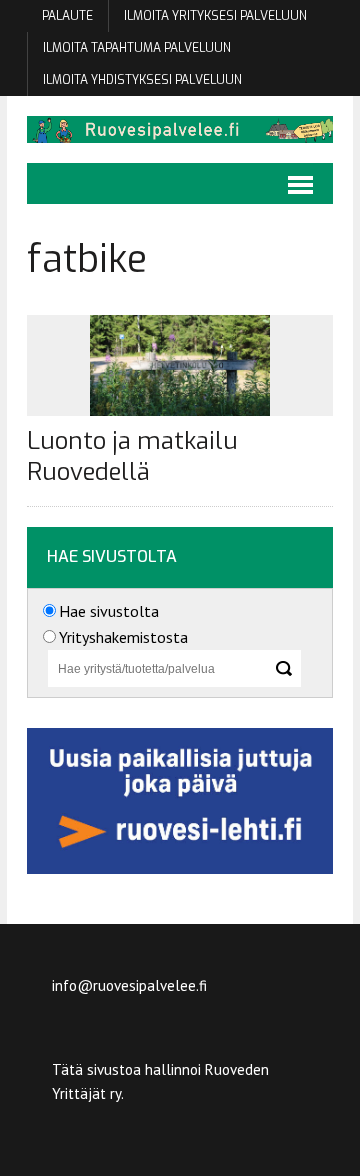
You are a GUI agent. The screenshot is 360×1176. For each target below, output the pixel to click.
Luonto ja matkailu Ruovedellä (132, 456)
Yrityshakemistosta (123, 637)
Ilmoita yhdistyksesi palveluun (142, 80)
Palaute (67, 16)
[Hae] (284, 668)
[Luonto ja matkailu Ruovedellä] (180, 402)
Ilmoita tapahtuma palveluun (137, 48)
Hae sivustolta (109, 611)
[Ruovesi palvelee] (180, 129)
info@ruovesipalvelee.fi (129, 985)
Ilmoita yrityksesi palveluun (215, 16)
